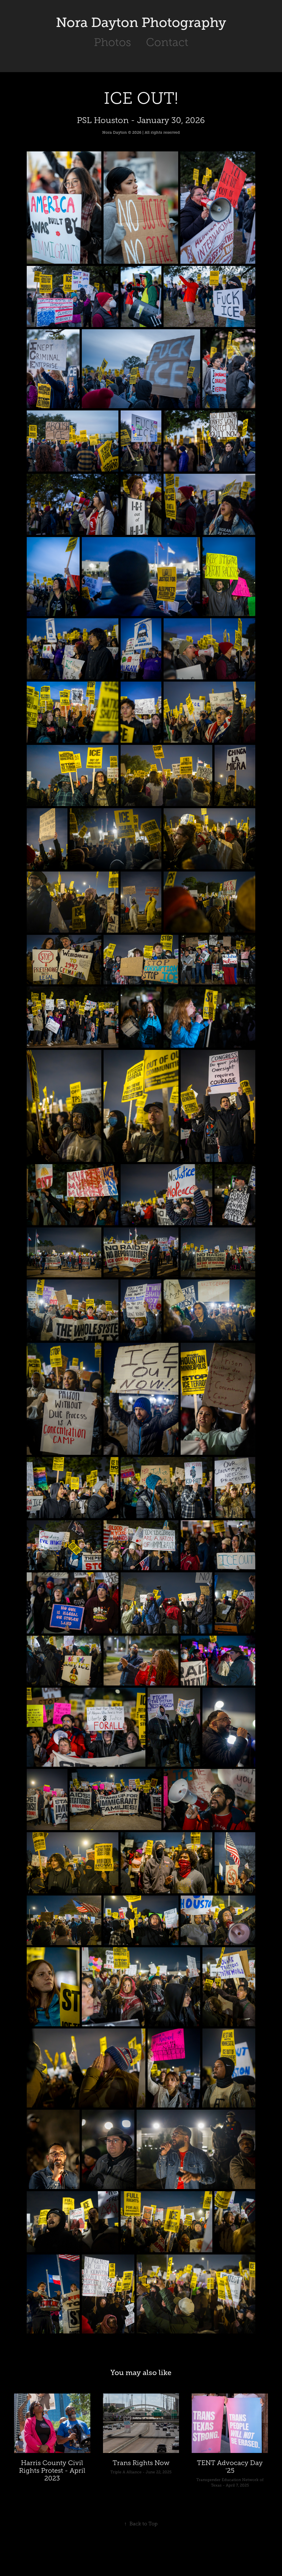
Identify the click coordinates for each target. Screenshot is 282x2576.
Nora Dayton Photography (141, 23)
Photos (112, 42)
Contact (167, 42)
